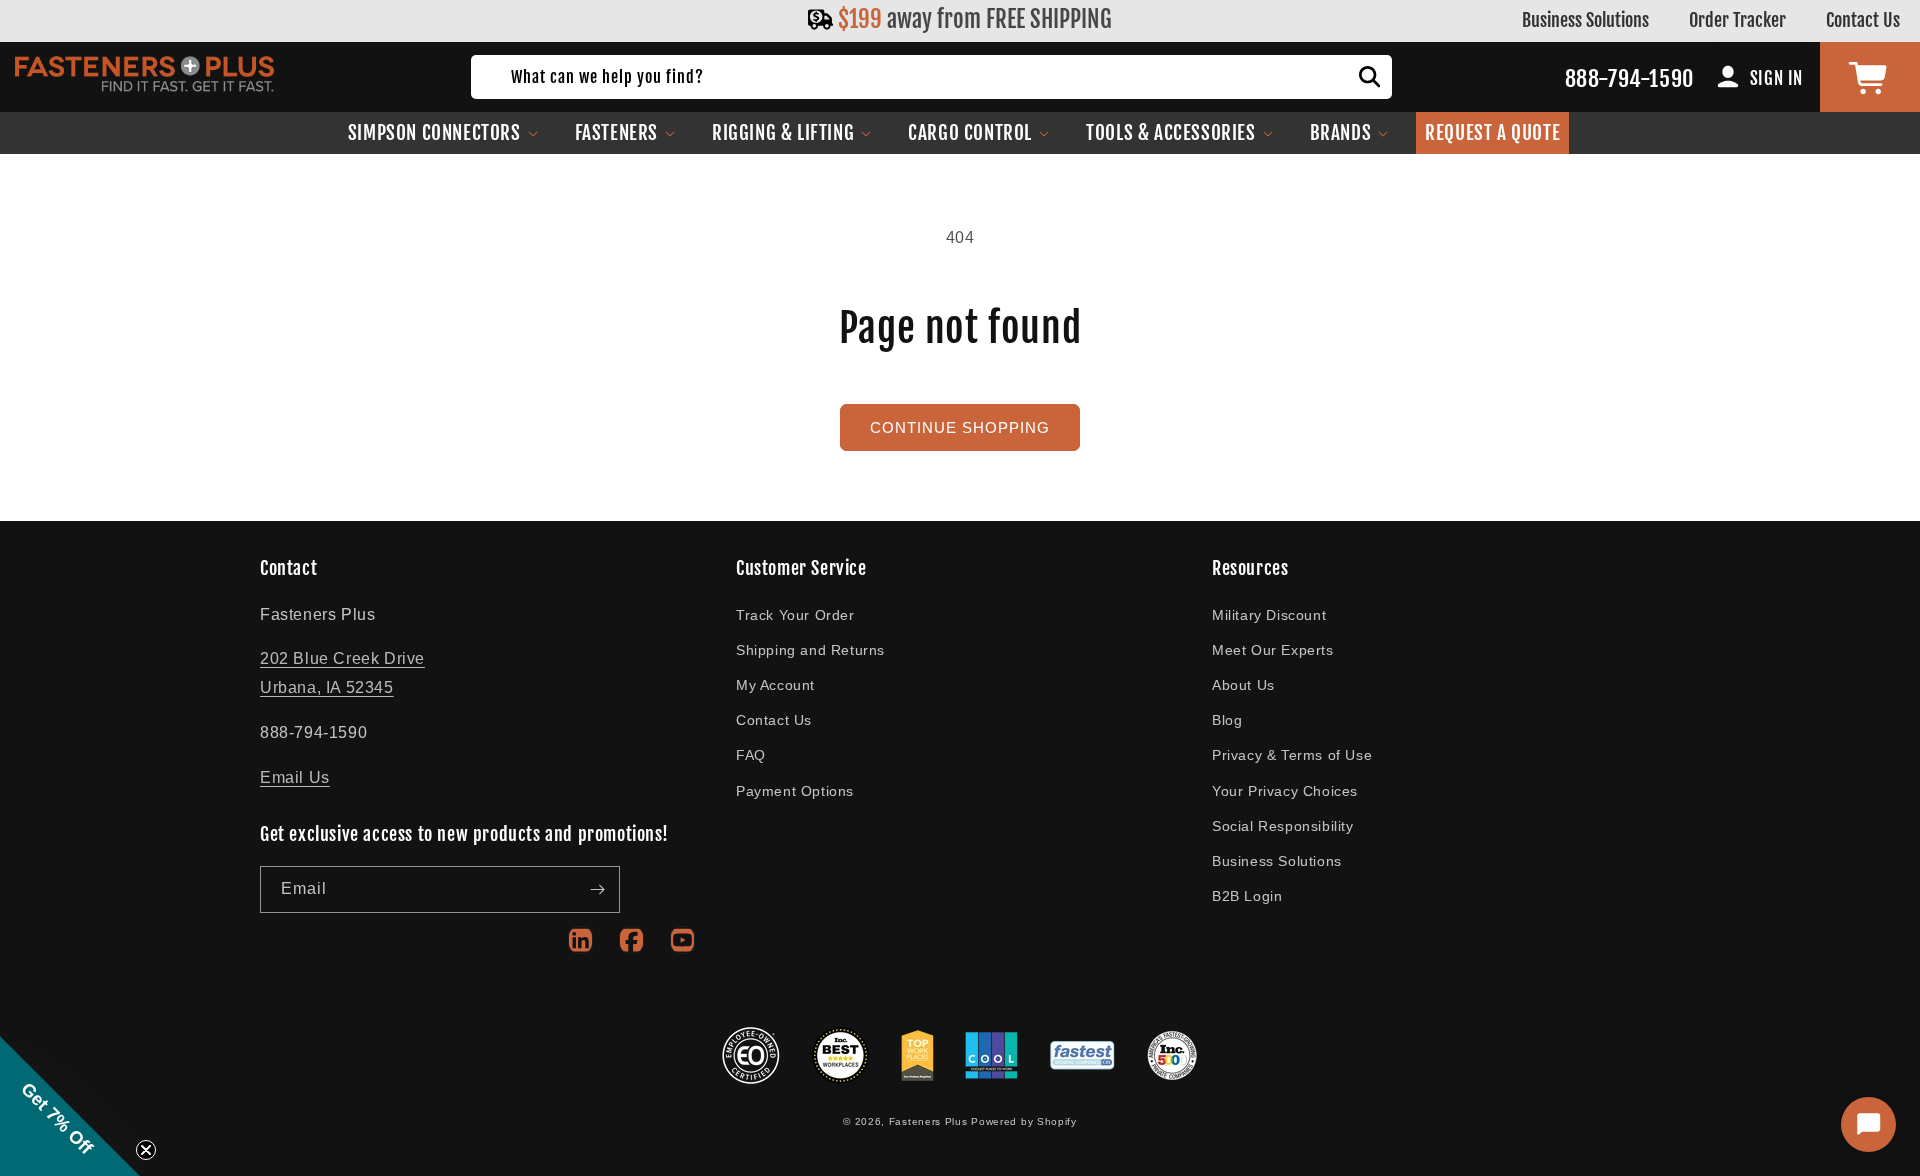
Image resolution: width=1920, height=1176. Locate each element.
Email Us (295, 777)
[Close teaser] (146, 1150)
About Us (1243, 685)
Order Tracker (1737, 20)
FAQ (751, 755)
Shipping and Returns (810, 650)
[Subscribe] (597, 889)
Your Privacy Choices (1285, 791)
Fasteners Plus (928, 1121)
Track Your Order (795, 615)
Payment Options (795, 791)
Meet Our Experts (1273, 650)
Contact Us (1863, 20)
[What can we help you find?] (1370, 77)
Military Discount (1269, 615)
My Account (775, 685)
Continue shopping (960, 427)
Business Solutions (1585, 20)
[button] (443, 133)
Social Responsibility (1283, 826)
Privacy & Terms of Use (1292, 755)
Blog (1227, 720)
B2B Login (1247, 896)
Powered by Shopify (1024, 1121)
